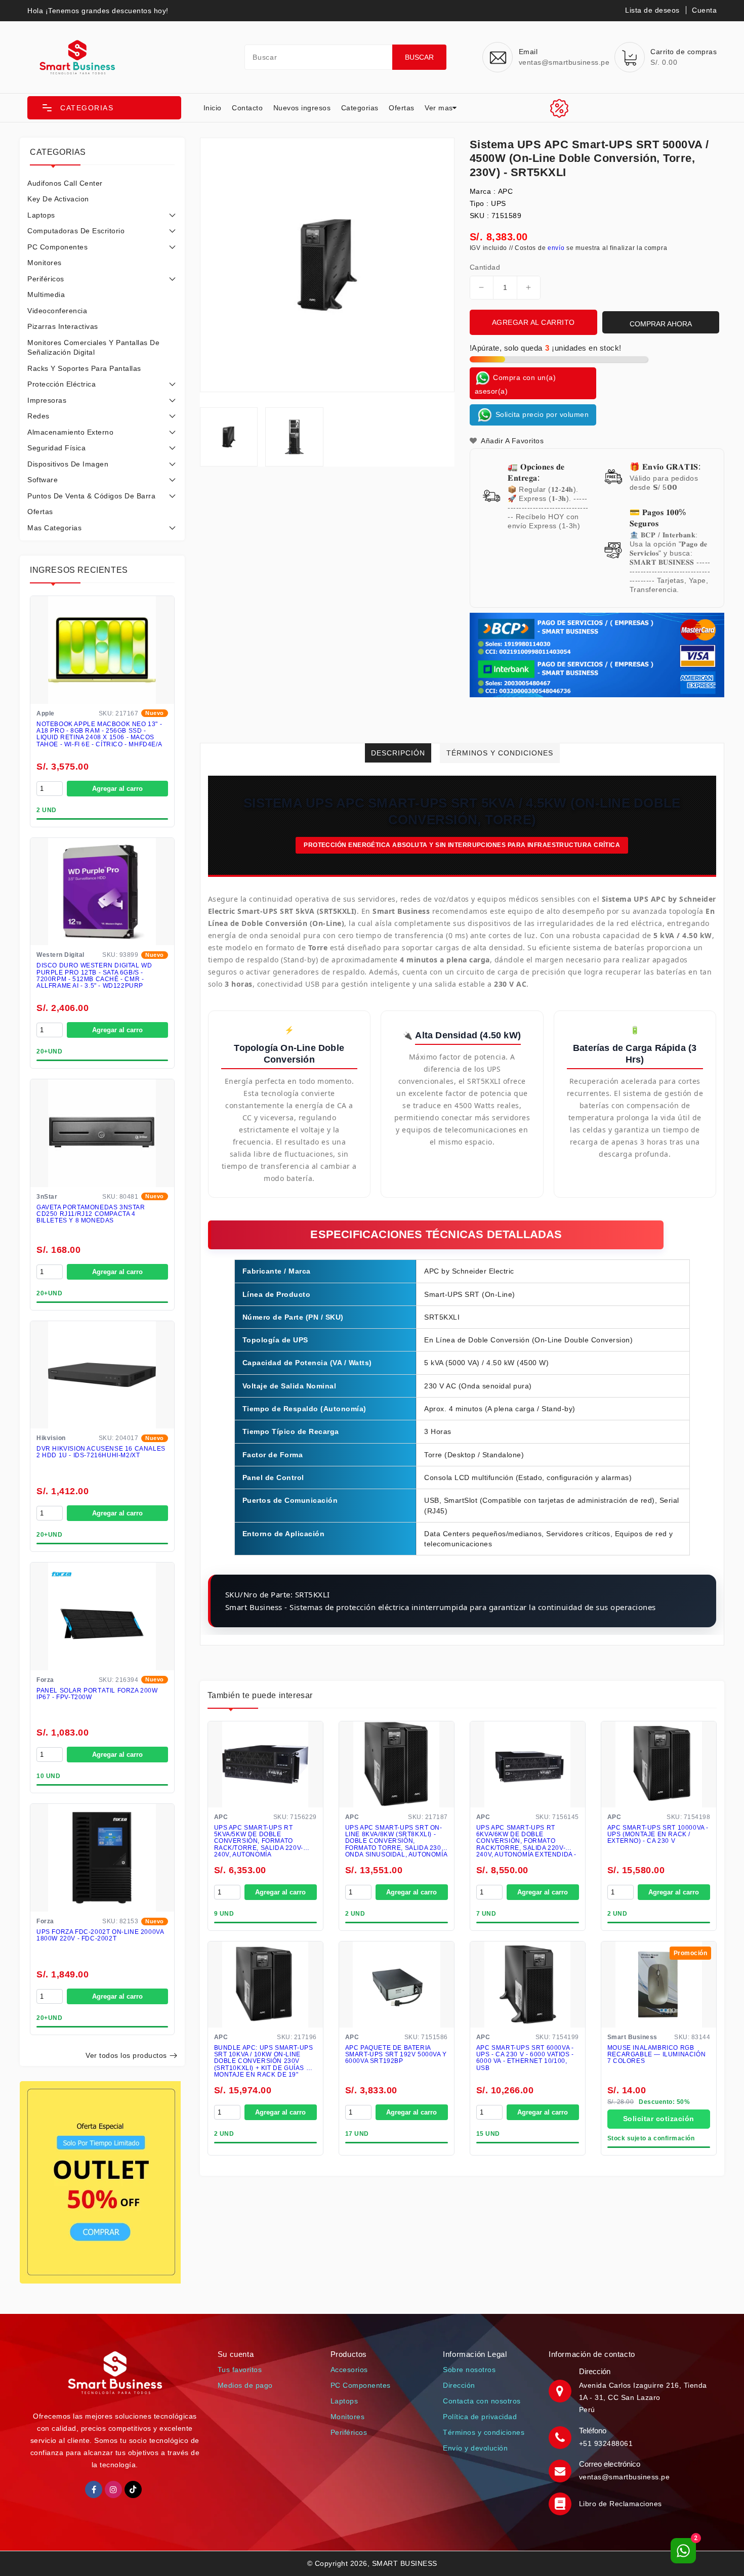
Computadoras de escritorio (76, 231)
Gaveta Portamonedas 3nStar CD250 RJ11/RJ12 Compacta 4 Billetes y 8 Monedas (91, 1214)
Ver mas (439, 108)
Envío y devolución (475, 2448)
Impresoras (47, 400)
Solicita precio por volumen (541, 414)
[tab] (102, 183)
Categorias (360, 108)
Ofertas (402, 108)
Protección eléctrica (61, 384)
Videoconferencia (57, 311)
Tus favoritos (240, 2370)
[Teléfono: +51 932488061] (561, 2437)
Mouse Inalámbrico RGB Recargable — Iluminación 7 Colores (656, 2055)
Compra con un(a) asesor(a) (515, 384)
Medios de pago (245, 2385)
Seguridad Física (56, 448)
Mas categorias (54, 528)
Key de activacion (58, 199)
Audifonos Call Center (65, 183)
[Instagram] (113, 2489)
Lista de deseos (652, 10)
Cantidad (485, 267)
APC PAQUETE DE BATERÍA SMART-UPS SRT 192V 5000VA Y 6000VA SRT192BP (396, 2055)
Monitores (45, 263)
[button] (104, 108)
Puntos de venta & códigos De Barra (91, 496)
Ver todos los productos (126, 2055)
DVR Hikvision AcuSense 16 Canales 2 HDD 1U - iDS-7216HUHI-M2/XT (101, 1452)
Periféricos (46, 279)
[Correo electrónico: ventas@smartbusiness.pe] (561, 2470)
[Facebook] (94, 2489)
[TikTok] (133, 2489)
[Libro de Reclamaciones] (561, 2504)
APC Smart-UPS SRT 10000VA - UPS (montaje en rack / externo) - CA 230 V (658, 1834)
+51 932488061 (606, 2443)
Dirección (459, 2385)
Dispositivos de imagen (68, 464)
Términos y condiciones (484, 2432)
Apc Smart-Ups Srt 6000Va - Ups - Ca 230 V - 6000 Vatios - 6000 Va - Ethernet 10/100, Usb (525, 2058)
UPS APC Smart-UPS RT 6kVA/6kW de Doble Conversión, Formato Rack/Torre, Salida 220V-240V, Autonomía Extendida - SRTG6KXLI (526, 1841)
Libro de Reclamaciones (621, 2504)
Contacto (247, 108)
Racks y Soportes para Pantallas (84, 368)
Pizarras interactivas (63, 326)
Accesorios (349, 2370)
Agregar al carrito (533, 322)
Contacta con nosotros (482, 2401)
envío (556, 248)
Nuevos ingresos (302, 108)
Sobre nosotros (469, 2370)
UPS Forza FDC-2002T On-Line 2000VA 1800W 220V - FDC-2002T (100, 1935)
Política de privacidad (480, 2417)
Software (43, 480)
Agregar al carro (117, 789)
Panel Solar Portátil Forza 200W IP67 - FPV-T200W (97, 1694)
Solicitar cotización (659, 2119)
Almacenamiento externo (70, 432)
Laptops (41, 215)
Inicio (213, 108)
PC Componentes (57, 247)
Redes (38, 416)
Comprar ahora (661, 324)
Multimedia (46, 294)
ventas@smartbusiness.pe (625, 2477)
